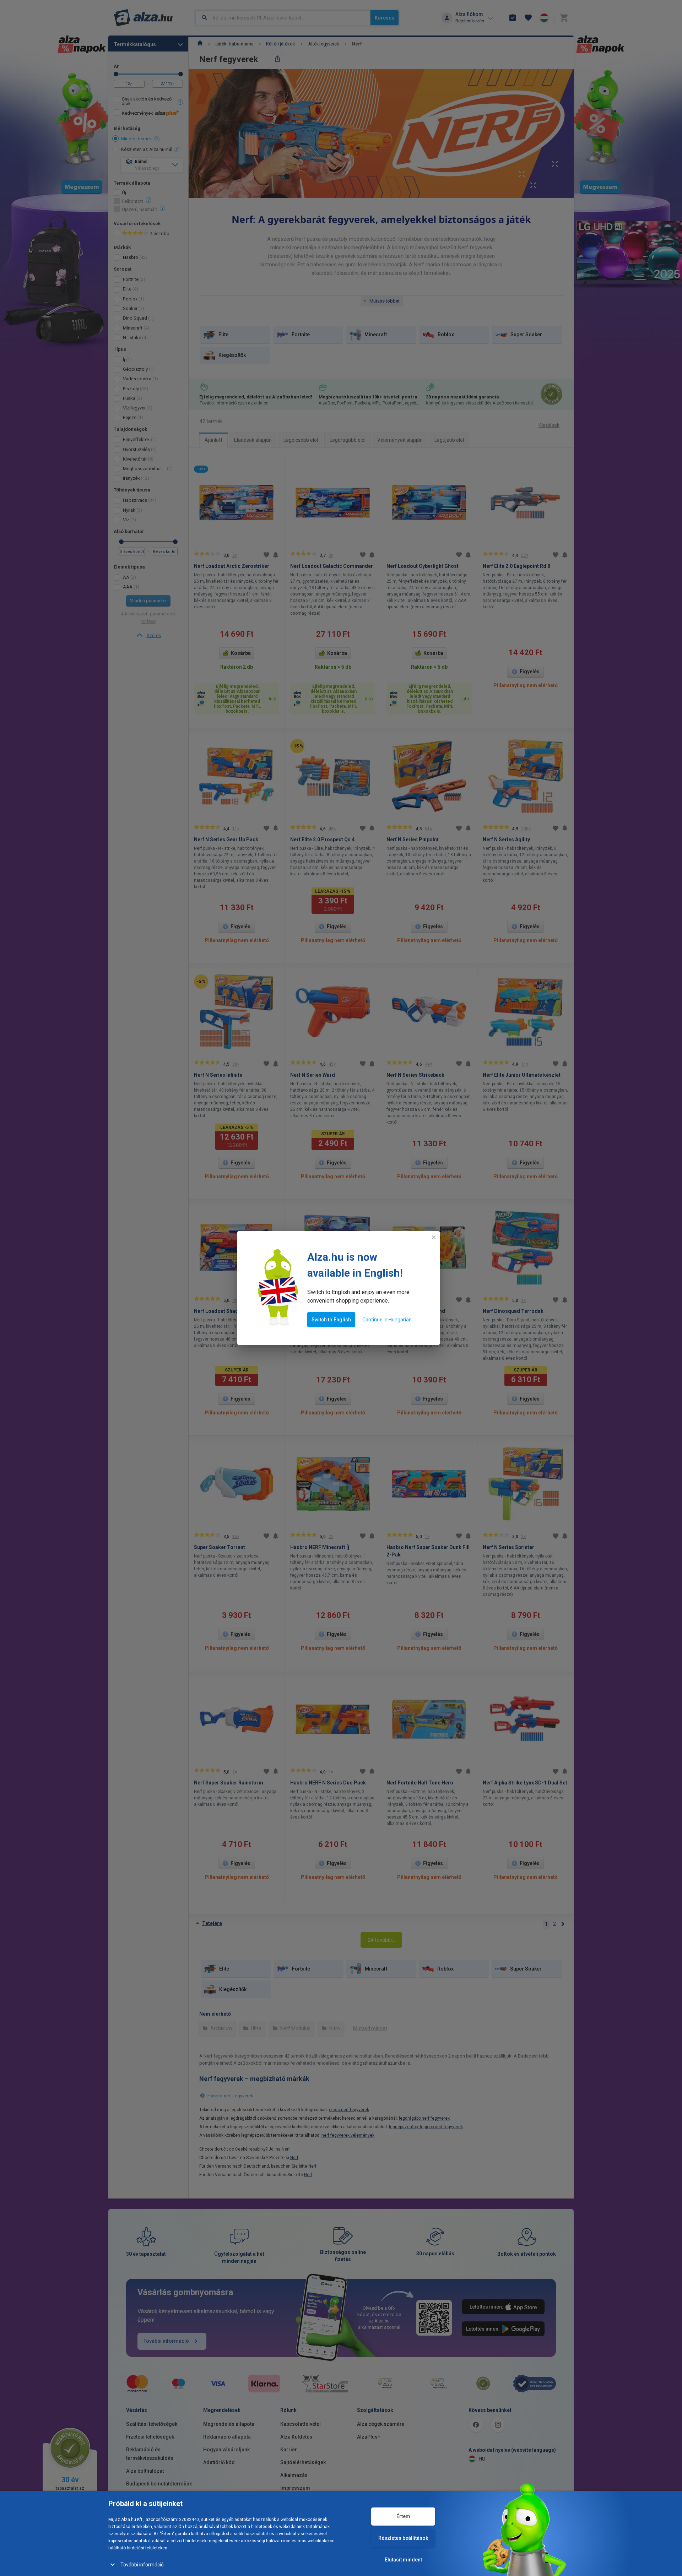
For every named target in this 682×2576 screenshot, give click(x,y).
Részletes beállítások (403, 2538)
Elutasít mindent (403, 2560)
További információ (142, 2565)
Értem (403, 2516)
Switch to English (331, 1320)
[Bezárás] (434, 1237)
